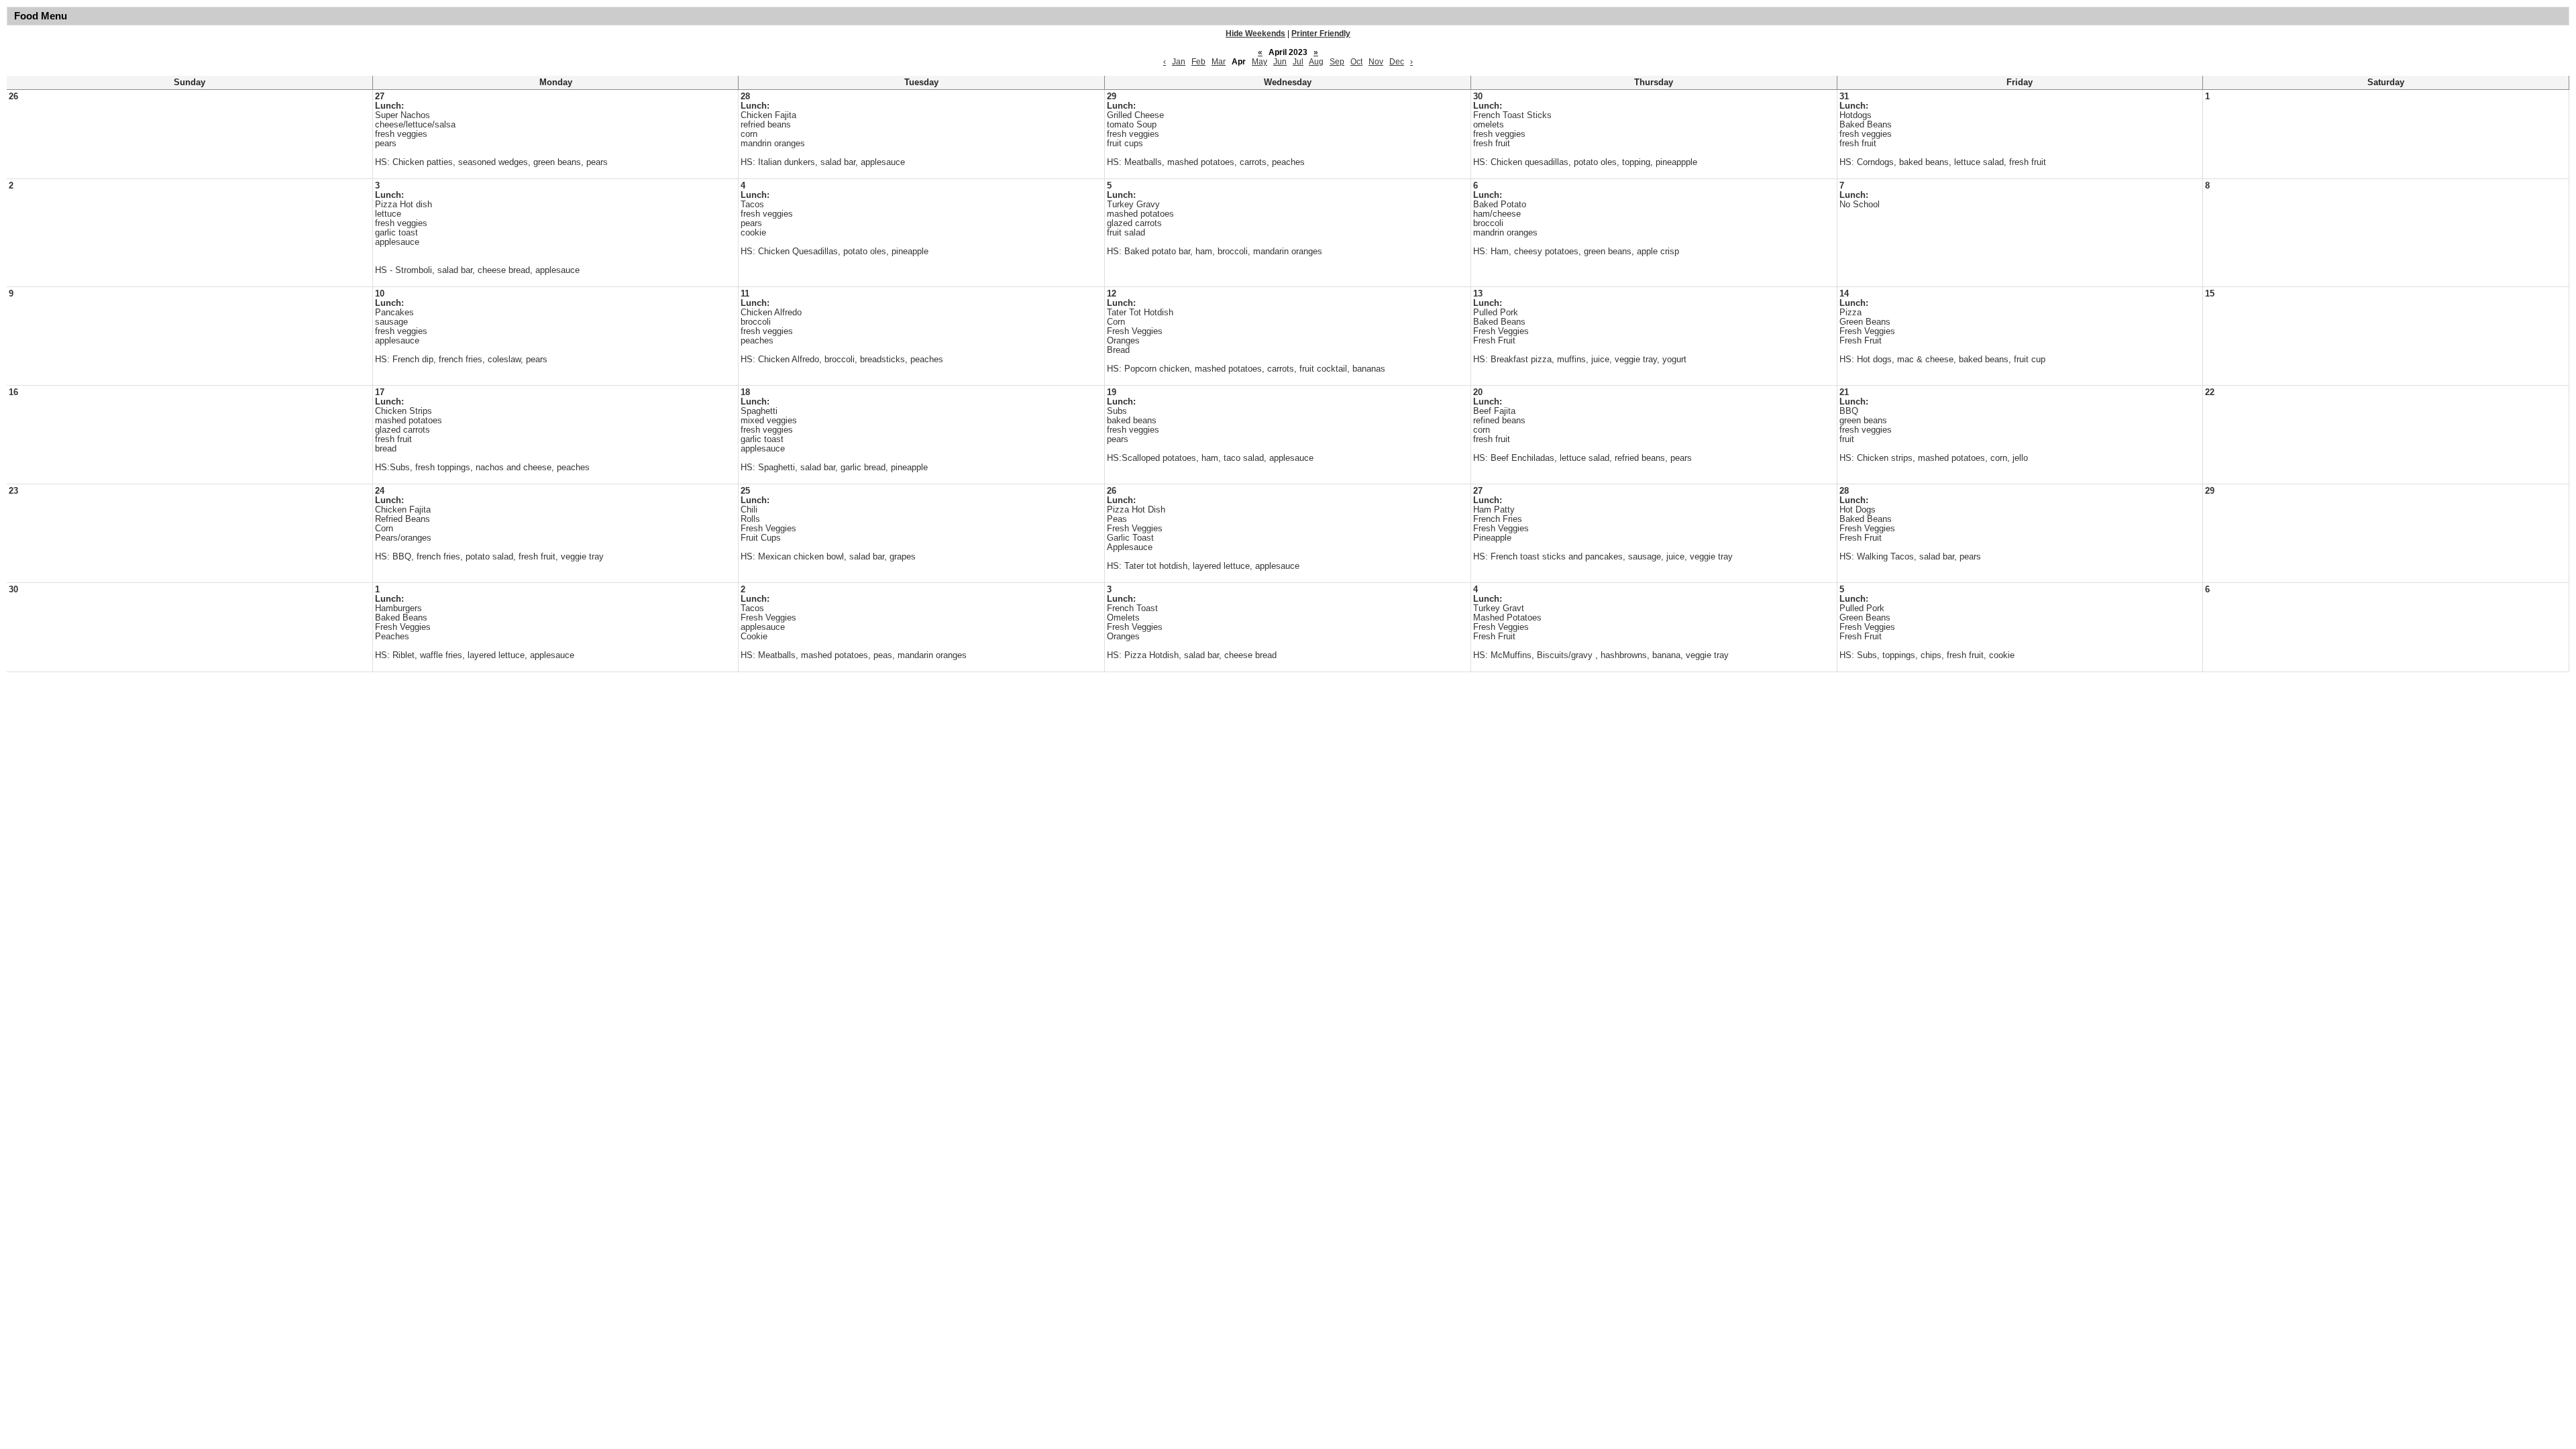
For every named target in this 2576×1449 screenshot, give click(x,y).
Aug (1316, 62)
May (1259, 62)
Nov (1376, 62)
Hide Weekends (1255, 34)
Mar (1219, 62)
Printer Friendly (1321, 34)
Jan (1179, 62)
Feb (1198, 62)
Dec (1397, 62)
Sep (1337, 62)
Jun (1280, 62)
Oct (1356, 62)
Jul (1298, 62)
